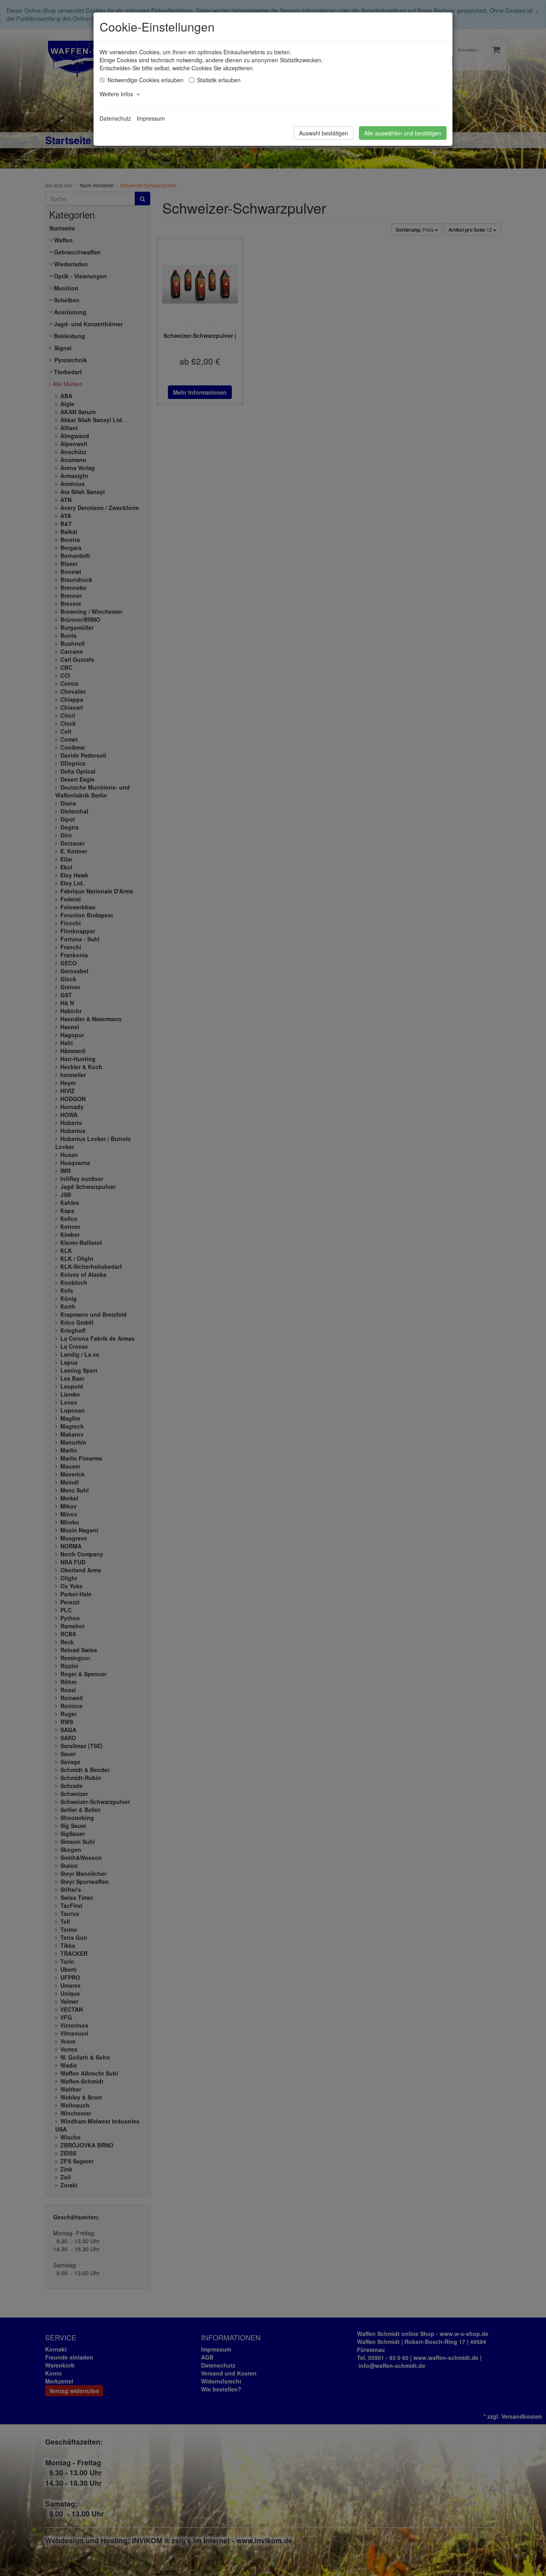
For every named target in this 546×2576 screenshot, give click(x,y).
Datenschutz (115, 118)
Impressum (151, 118)
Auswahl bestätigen (324, 133)
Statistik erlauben (219, 80)
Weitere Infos (118, 94)
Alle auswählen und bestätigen (403, 133)
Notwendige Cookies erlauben (145, 80)
